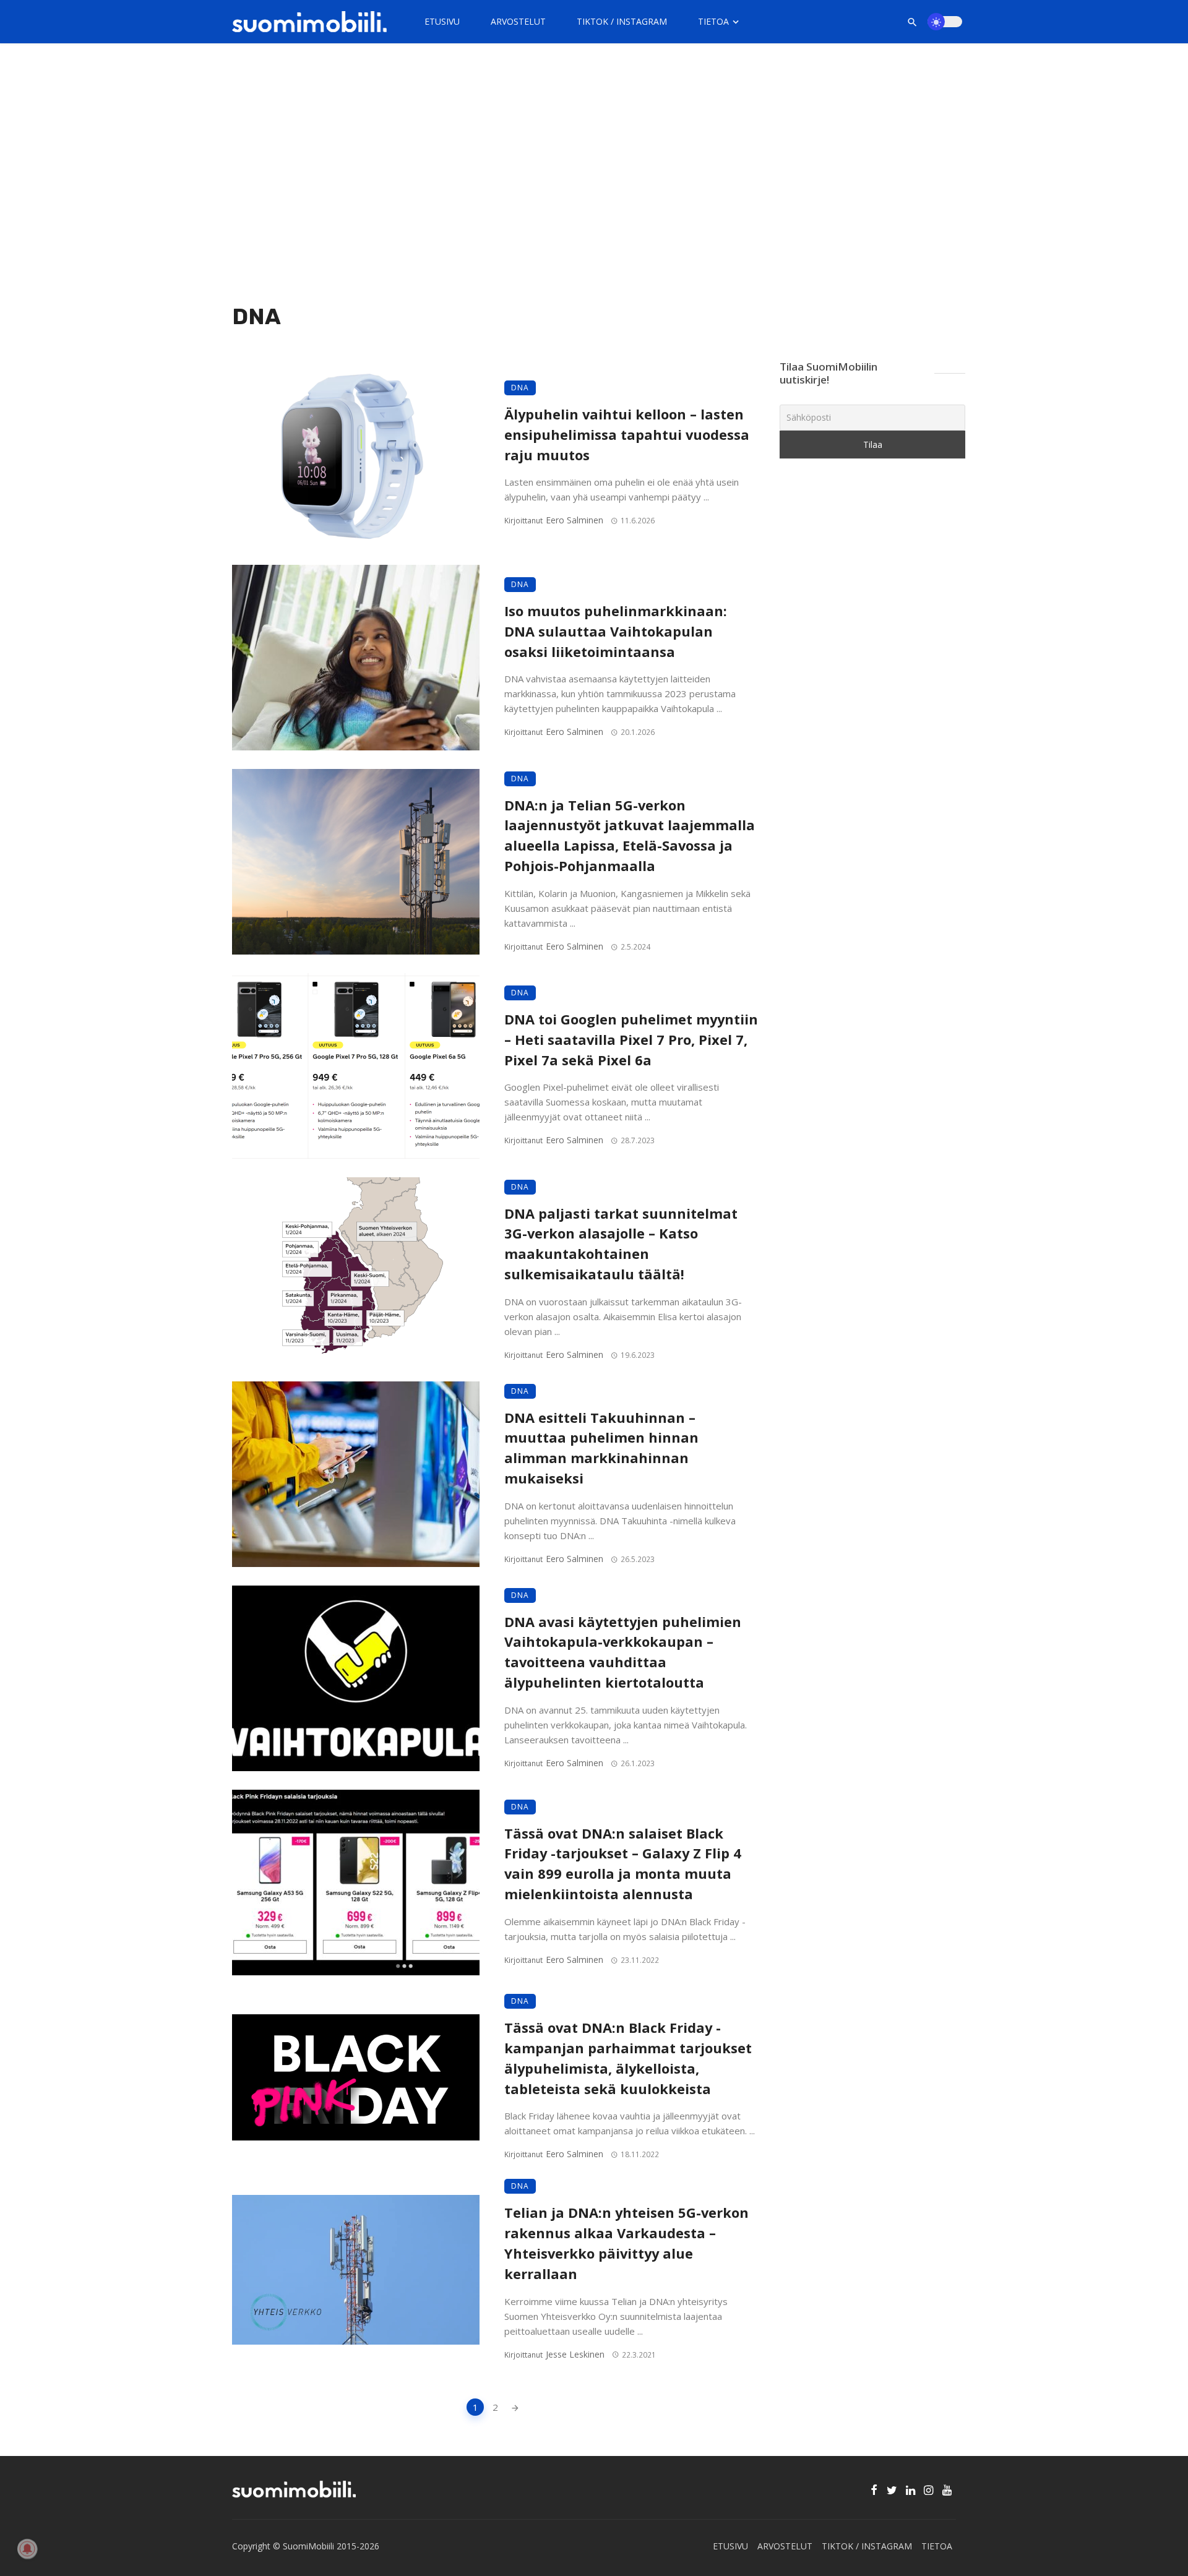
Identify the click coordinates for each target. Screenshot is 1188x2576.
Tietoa (713, 21)
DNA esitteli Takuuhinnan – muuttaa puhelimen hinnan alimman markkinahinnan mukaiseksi (601, 1448)
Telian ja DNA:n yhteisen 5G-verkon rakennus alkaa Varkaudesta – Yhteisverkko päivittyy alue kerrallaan (626, 2243)
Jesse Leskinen (575, 2354)
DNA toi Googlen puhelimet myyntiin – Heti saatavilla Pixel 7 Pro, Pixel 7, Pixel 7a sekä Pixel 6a (631, 1040)
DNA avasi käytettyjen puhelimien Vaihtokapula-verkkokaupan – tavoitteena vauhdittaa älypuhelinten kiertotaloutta (623, 1652)
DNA (520, 388)
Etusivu (442, 21)
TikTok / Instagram (622, 21)
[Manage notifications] (27, 2549)
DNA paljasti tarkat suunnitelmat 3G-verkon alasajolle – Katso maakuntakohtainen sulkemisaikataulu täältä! (621, 1244)
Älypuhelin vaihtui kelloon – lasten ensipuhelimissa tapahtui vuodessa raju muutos (627, 435)
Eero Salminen (575, 520)
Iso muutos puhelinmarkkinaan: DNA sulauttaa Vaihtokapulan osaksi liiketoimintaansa (616, 631)
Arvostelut (518, 21)
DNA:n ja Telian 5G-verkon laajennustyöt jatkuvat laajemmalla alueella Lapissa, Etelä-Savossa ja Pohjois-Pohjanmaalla (630, 835)
